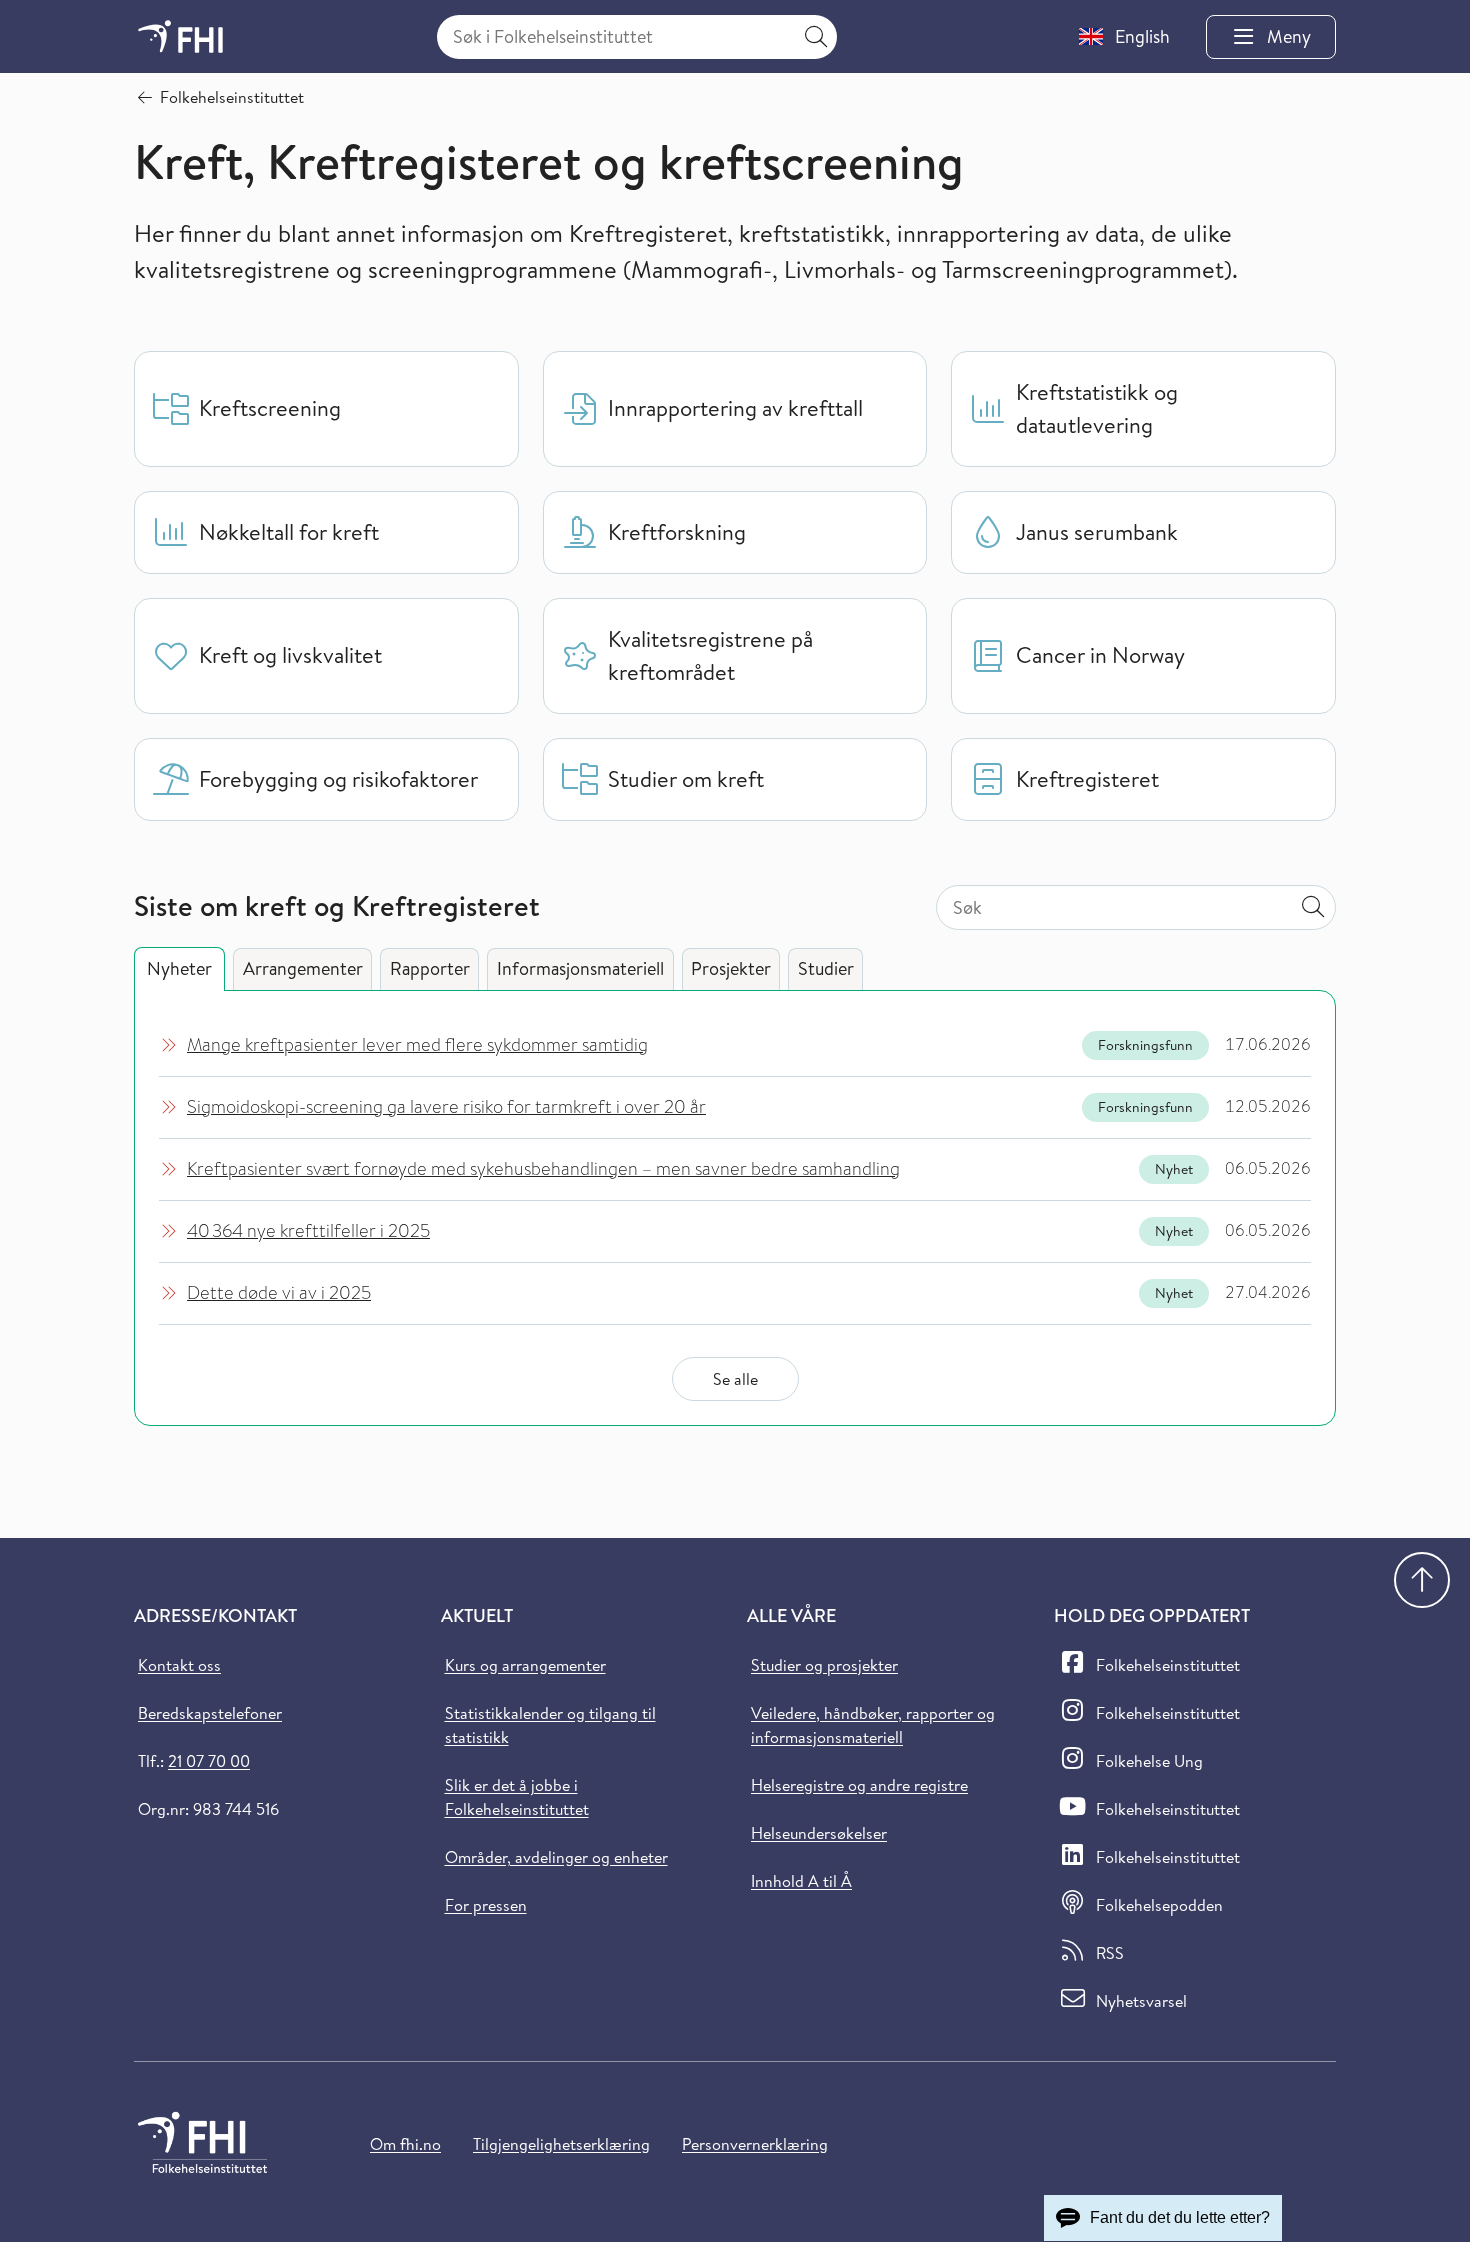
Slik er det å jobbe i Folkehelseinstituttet (517, 1797)
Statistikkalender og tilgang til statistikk (550, 1725)
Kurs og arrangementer (525, 1665)
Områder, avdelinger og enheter (556, 1857)
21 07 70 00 (209, 1761)
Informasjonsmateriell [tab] (580, 968)
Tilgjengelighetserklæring (561, 2144)
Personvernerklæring (755, 2144)
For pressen (486, 1905)
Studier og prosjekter (824, 1665)
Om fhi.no (405, 2144)
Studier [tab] (826, 968)
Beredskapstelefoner (210, 1713)
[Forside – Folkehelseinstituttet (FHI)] (180, 36)
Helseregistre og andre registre (859, 1785)
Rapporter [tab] (430, 968)
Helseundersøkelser (819, 1833)
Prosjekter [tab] (731, 968)
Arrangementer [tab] (303, 968)
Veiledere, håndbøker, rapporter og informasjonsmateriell (873, 1725)
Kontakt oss (179, 1665)
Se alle (735, 1379)
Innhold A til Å (801, 1881)
